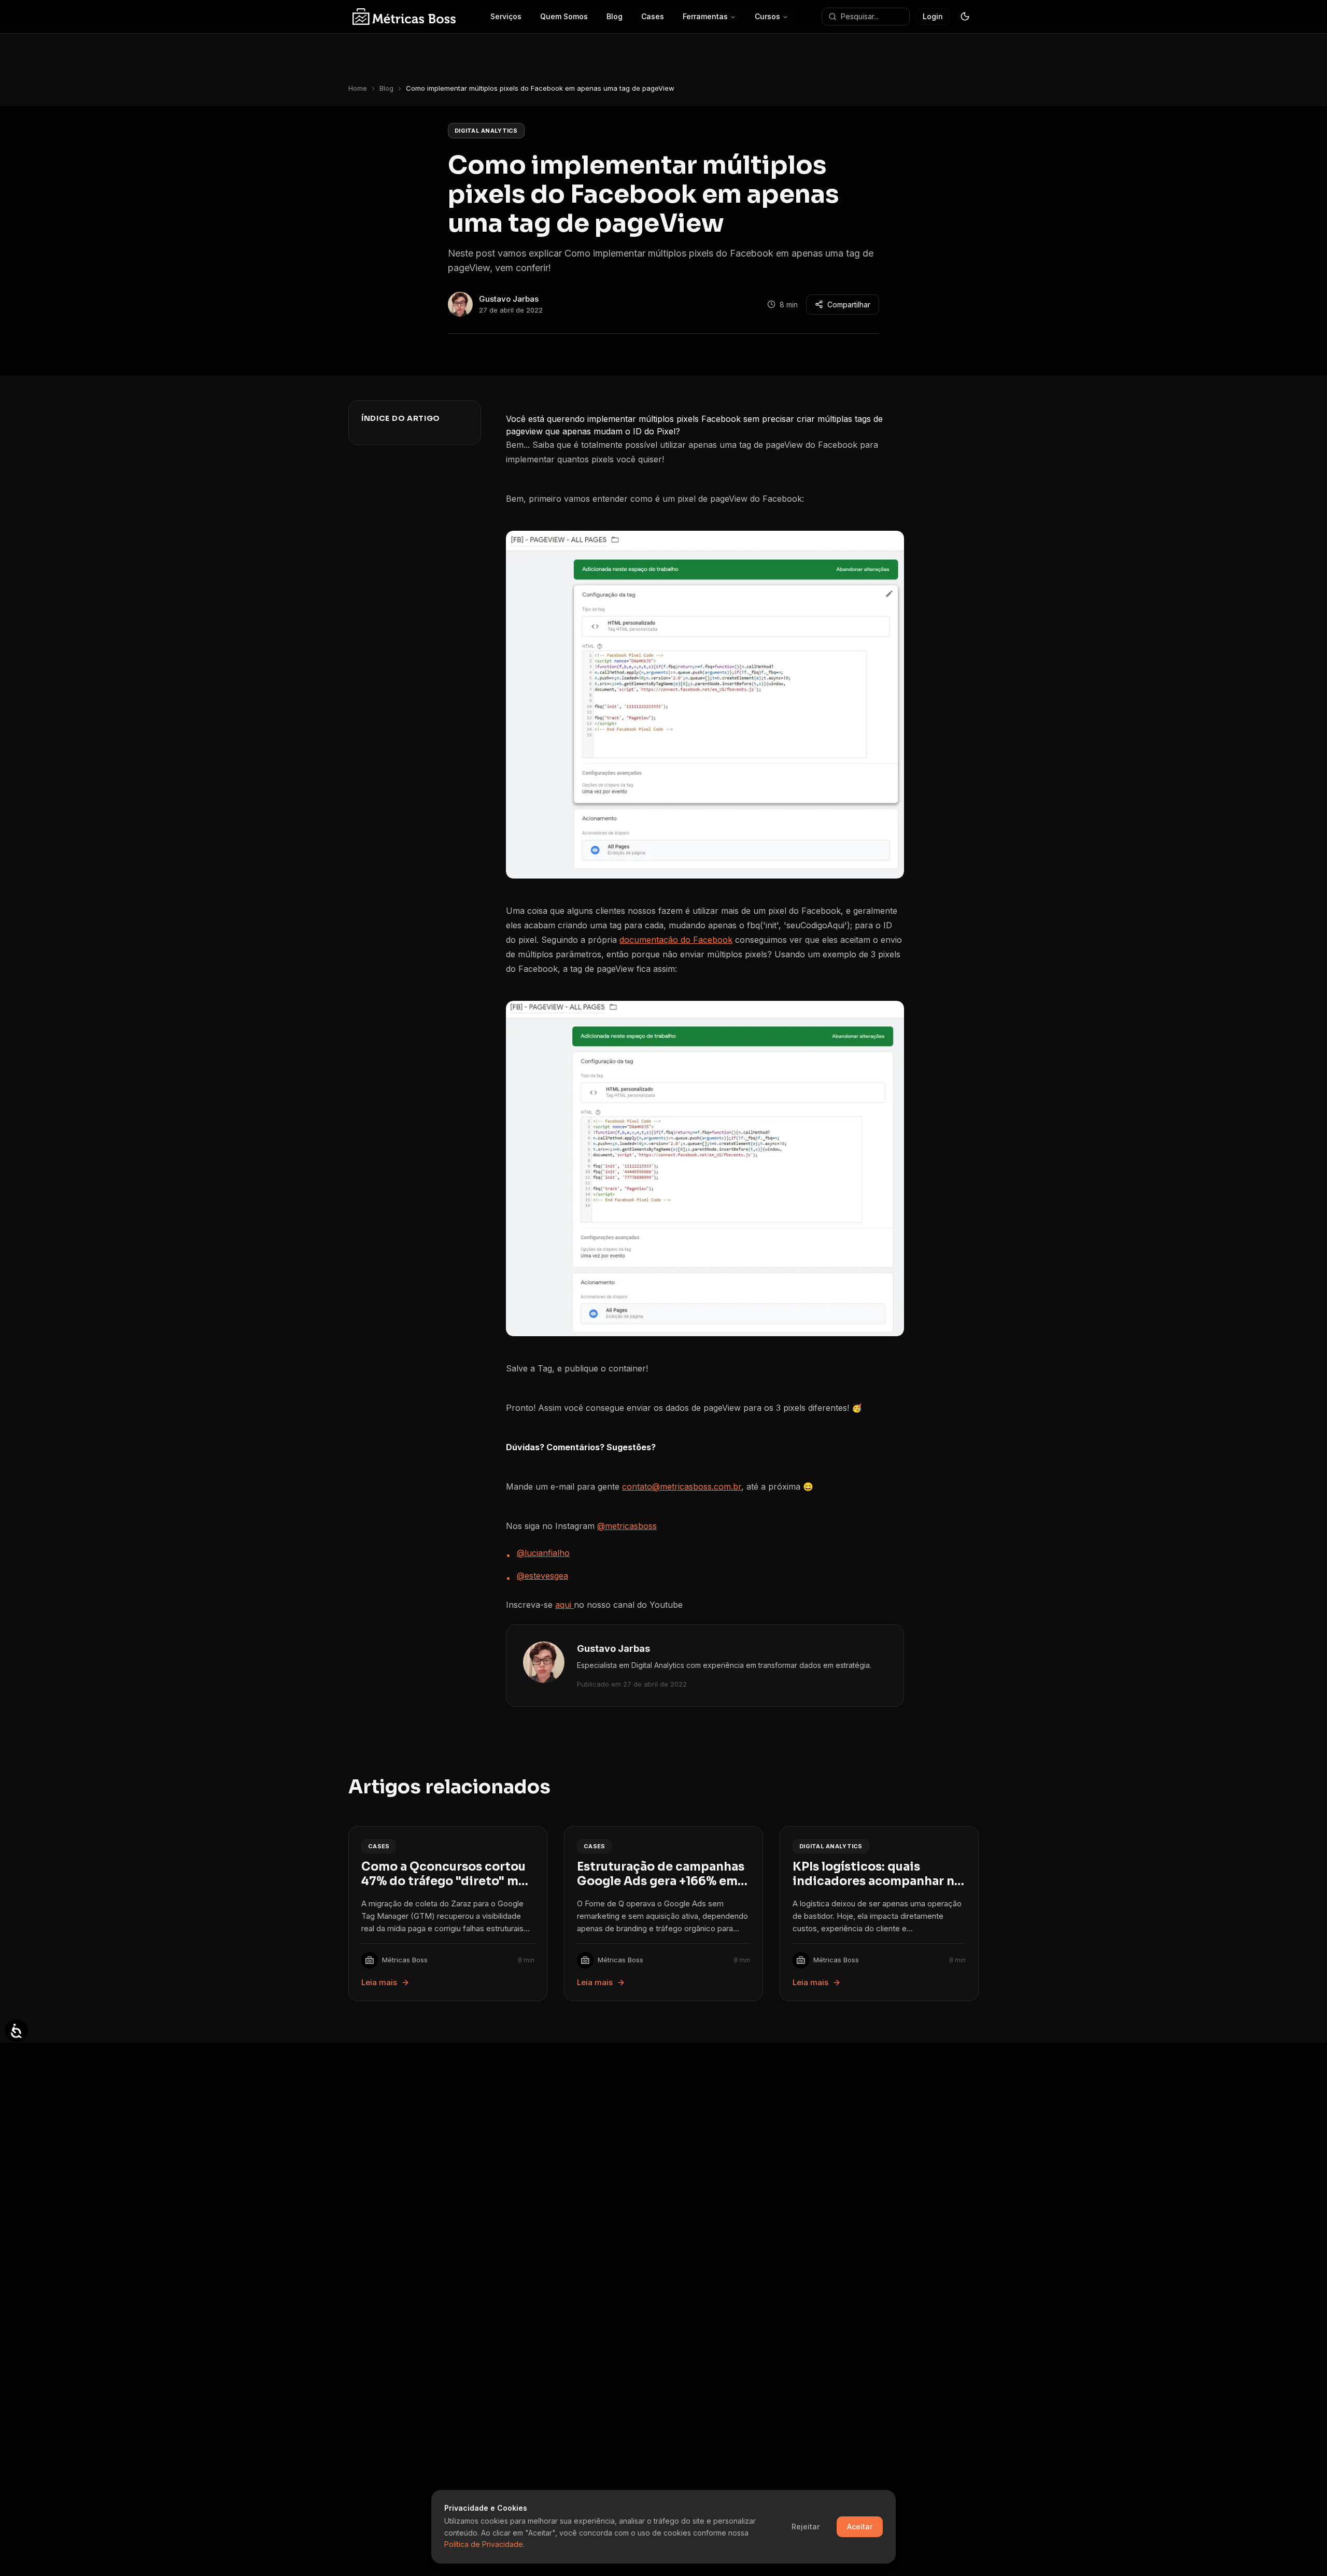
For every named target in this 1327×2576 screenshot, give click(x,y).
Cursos (767, 16)
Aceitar (860, 2527)
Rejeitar (806, 2527)
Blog (386, 88)
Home (358, 88)
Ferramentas (705, 16)
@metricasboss (627, 1526)
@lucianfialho (543, 1553)
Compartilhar (849, 305)
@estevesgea (542, 1576)
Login (933, 16)
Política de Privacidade (484, 2544)
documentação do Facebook (676, 940)
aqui (564, 1605)
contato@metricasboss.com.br (682, 1487)
